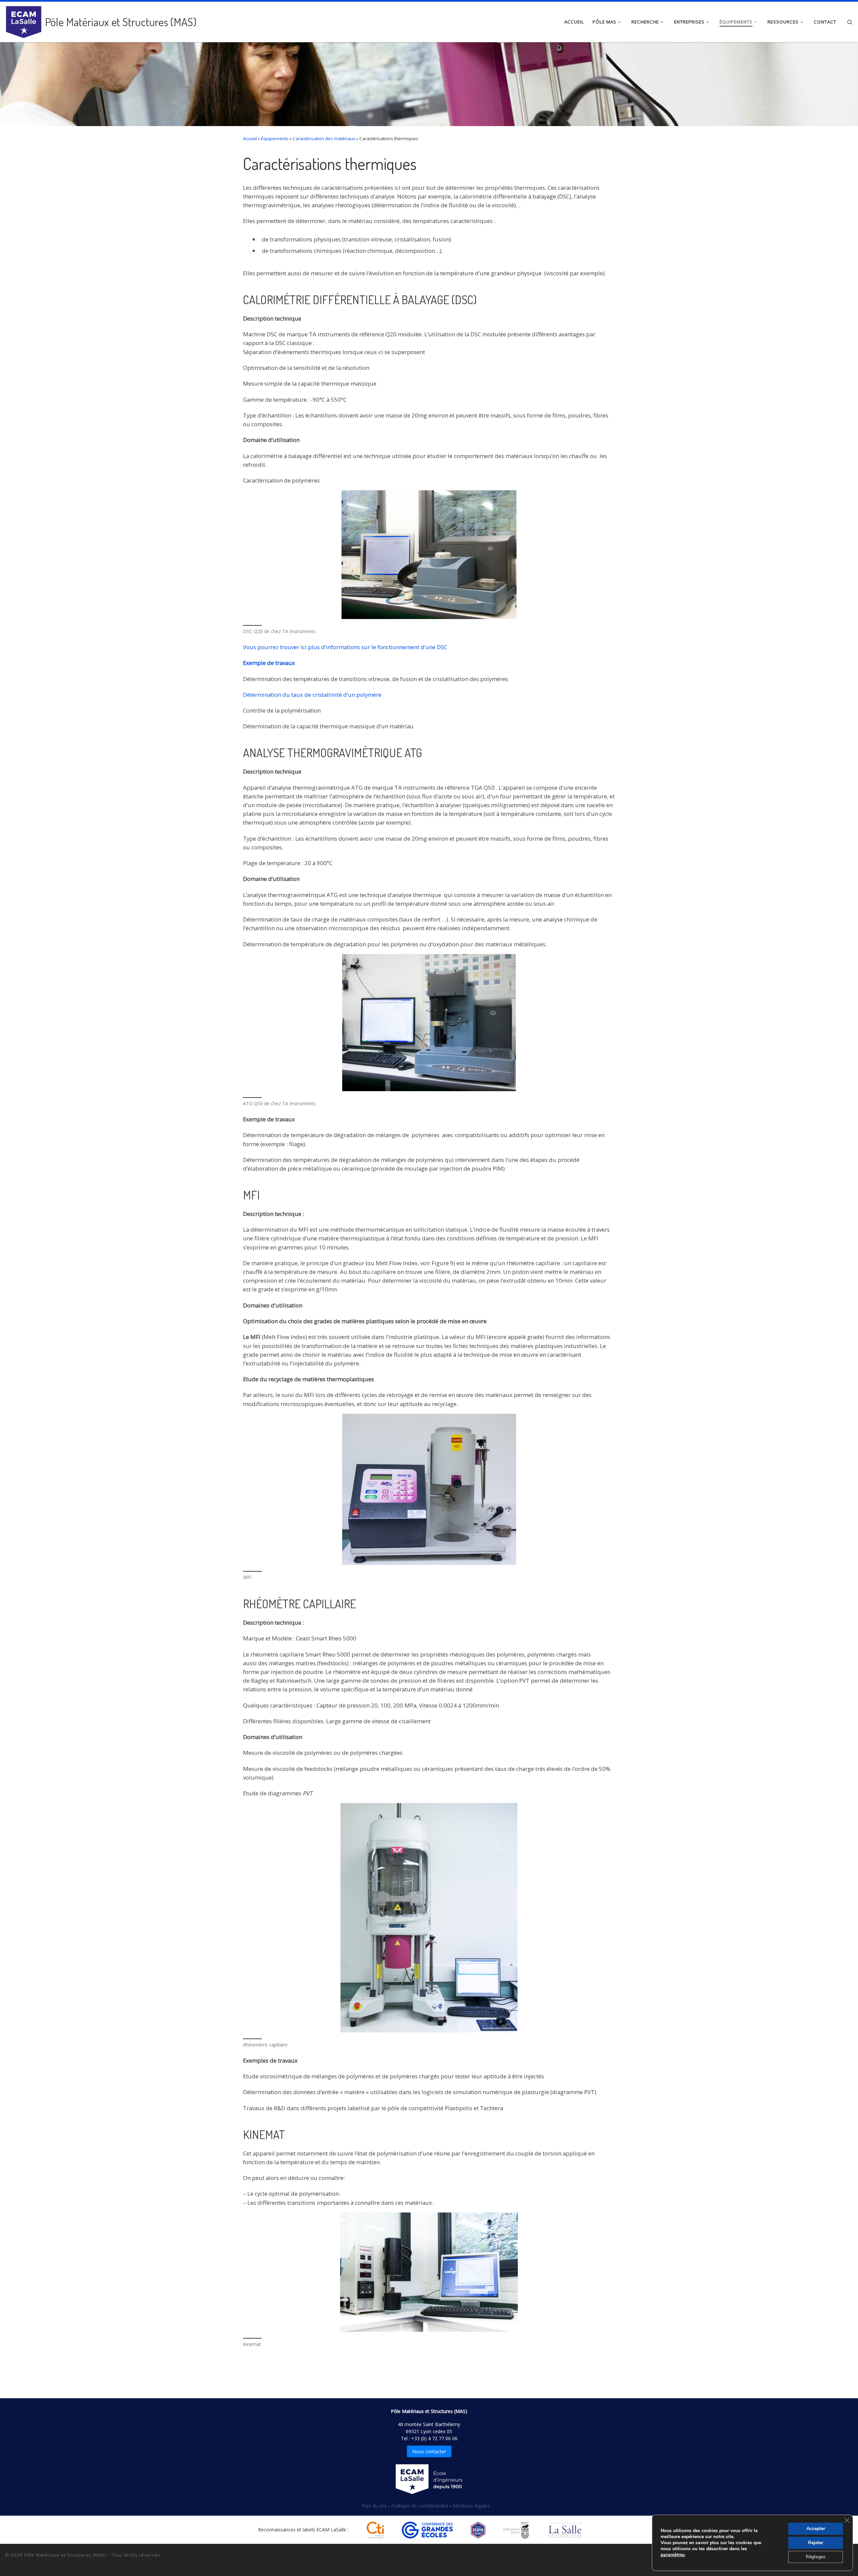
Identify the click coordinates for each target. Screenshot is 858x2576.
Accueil (250, 138)
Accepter (816, 2529)
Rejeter (816, 2543)
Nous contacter (429, 2451)
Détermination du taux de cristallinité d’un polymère (312, 695)
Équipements (275, 138)
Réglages (816, 2557)
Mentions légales (471, 2506)
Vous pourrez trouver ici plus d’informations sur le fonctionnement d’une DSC (345, 647)
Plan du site (375, 2506)
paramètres (673, 2555)
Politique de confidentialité (420, 2506)
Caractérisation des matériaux (324, 138)
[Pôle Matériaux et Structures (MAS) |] (24, 20)
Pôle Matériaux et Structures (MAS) (65, 2555)
